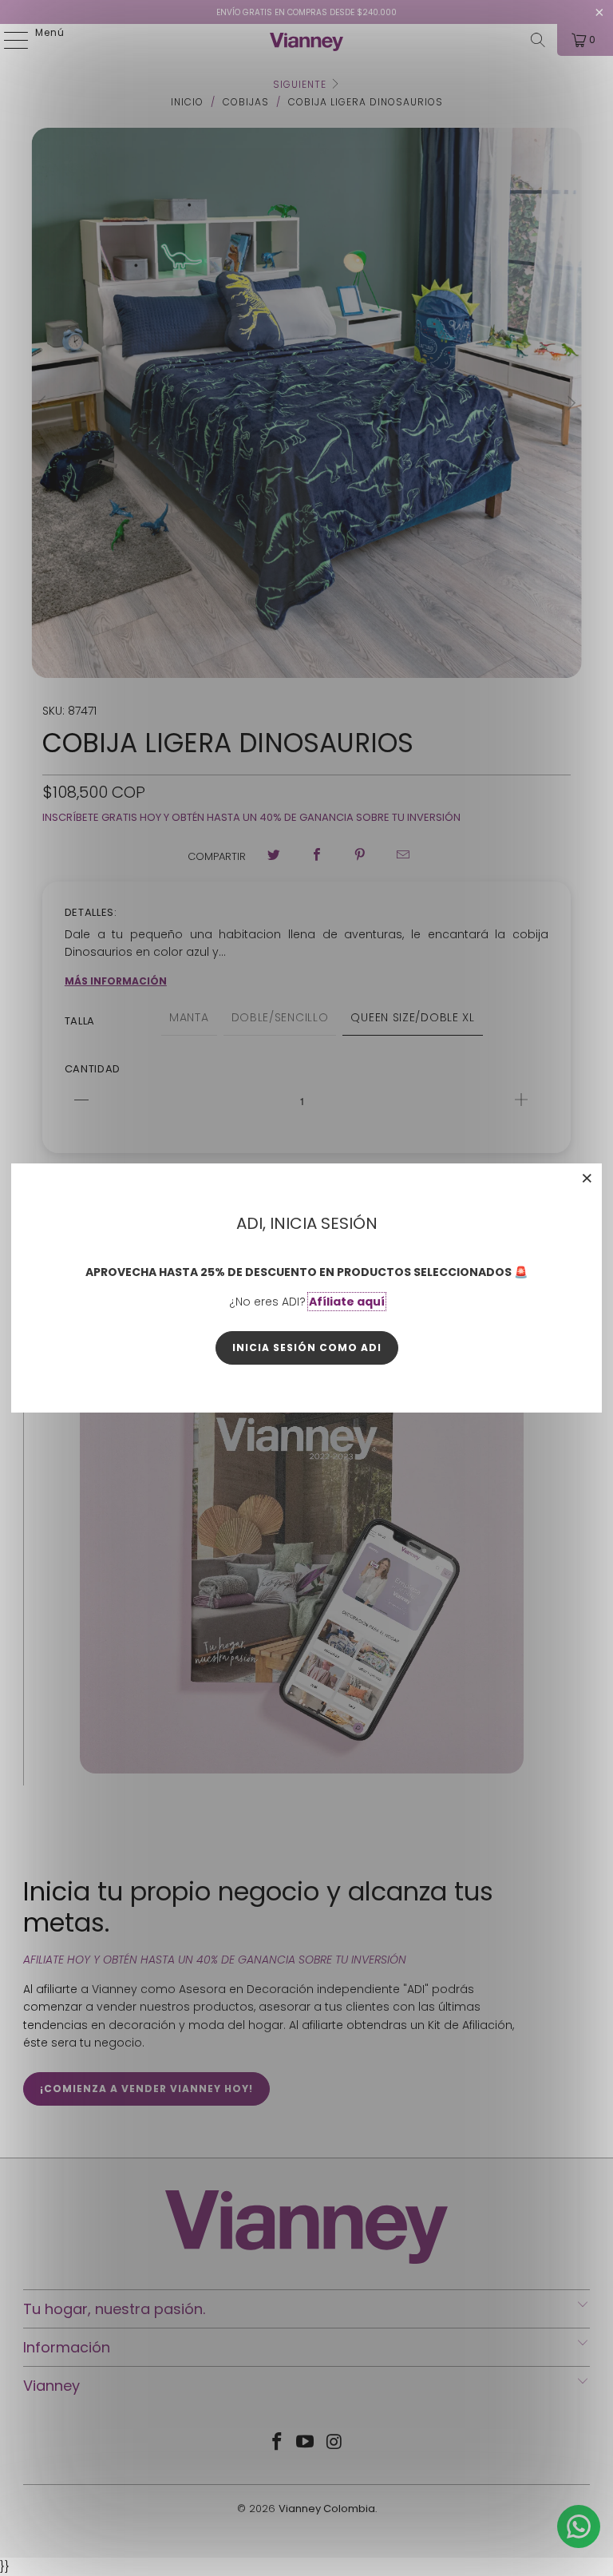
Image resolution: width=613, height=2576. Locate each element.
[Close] (587, 1178)
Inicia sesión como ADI (307, 1347)
